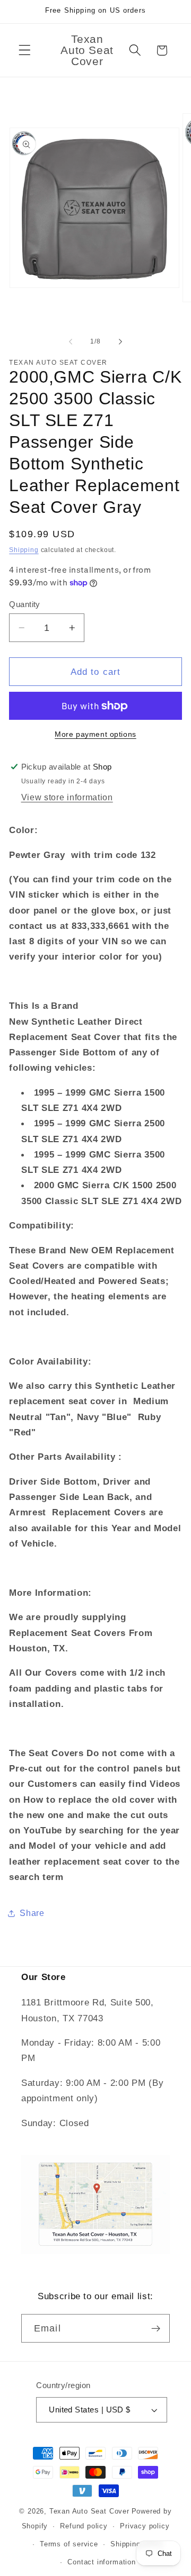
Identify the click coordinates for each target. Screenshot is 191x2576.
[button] (25, 51)
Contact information (101, 2562)
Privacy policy (145, 2526)
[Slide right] (120, 341)
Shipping (24, 550)
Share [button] (32, 1913)
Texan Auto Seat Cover (89, 2511)
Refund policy (84, 2526)
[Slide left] (71, 341)
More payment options (95, 734)
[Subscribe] (156, 2328)
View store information (67, 797)
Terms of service (69, 2544)
